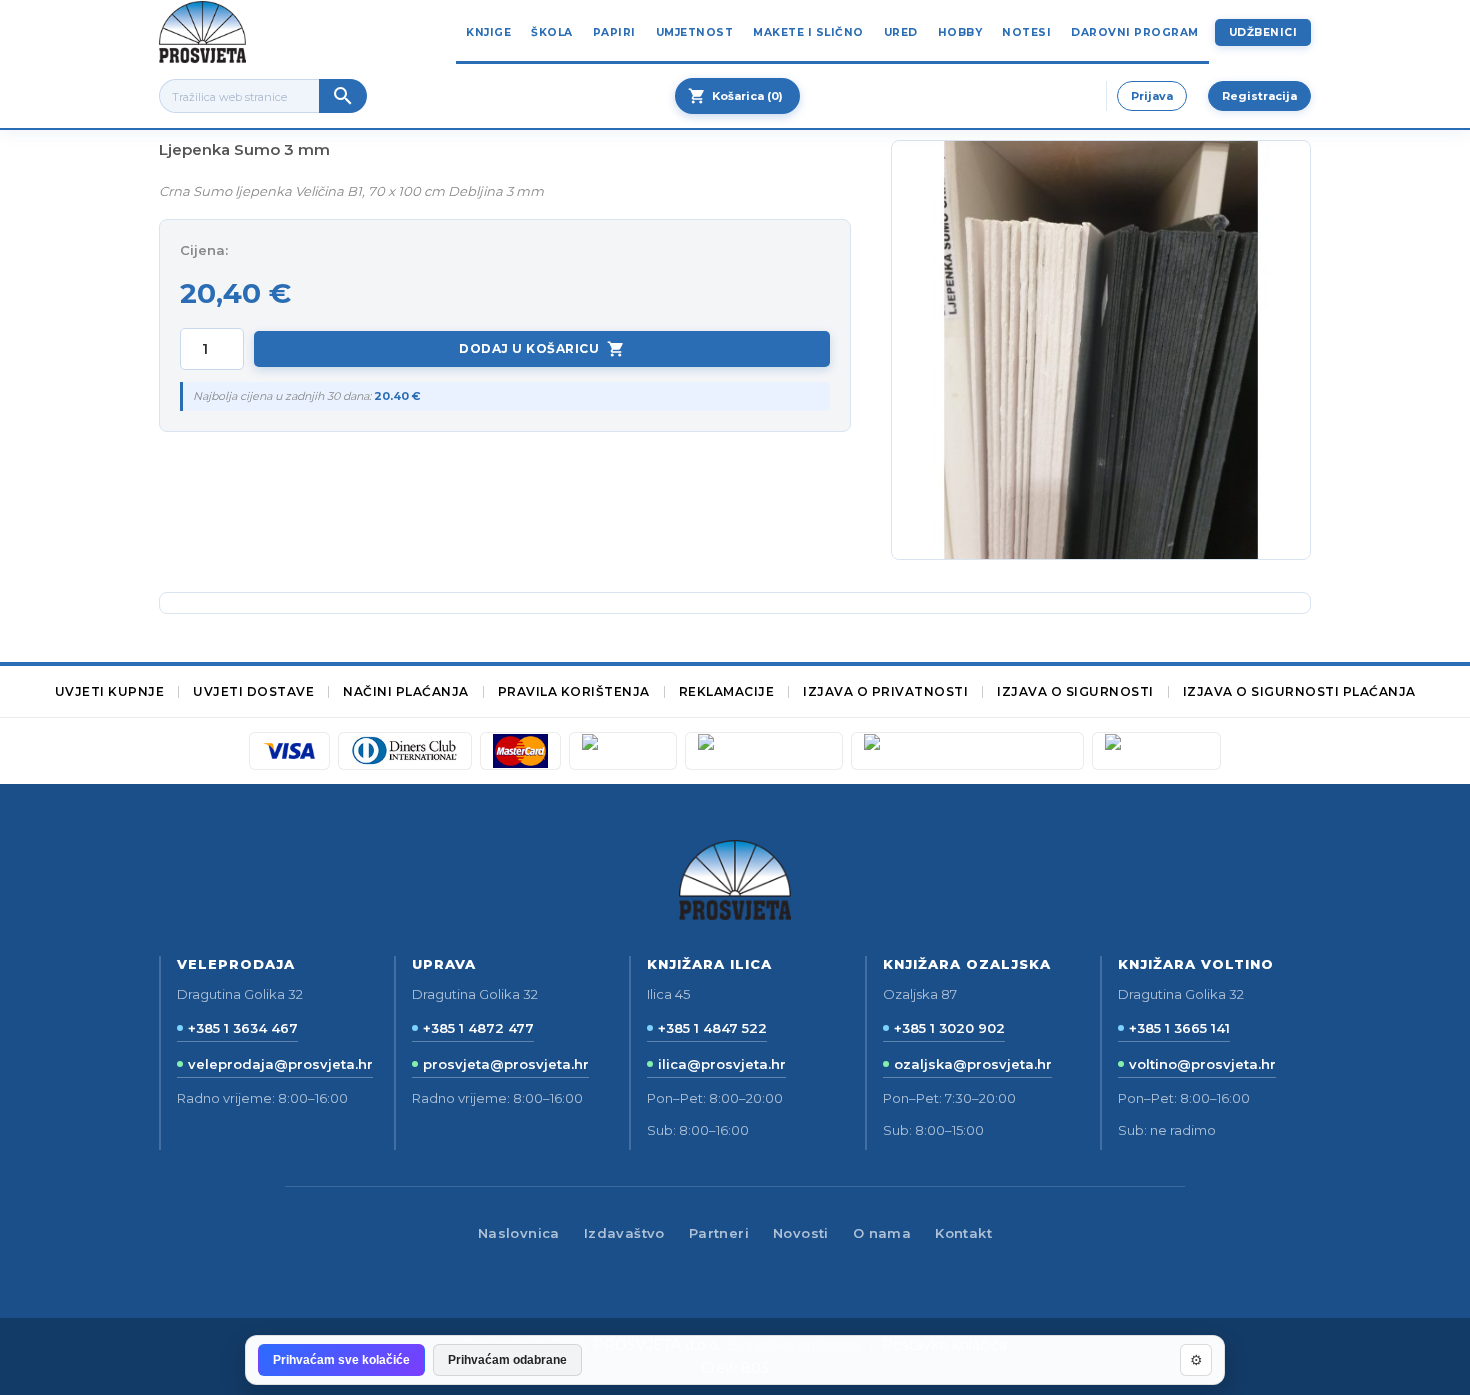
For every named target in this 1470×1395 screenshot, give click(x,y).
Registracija (1259, 96)
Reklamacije (727, 691)
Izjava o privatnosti (885, 691)
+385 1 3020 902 (949, 1028)
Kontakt (963, 1233)
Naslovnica (519, 1233)
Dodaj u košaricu (542, 349)
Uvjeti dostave (253, 691)
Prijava (1152, 96)
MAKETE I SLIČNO (808, 32)
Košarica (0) (735, 96)
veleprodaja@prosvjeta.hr (280, 1064)
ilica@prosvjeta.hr (722, 1064)
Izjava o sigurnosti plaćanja (1299, 691)
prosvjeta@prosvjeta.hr (506, 1064)
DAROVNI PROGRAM (1135, 32)
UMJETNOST (695, 32)
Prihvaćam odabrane (507, 1360)
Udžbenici (1263, 32)
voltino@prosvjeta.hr (1202, 1064)
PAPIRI (614, 32)
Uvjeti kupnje (110, 691)
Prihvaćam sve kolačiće (341, 1360)
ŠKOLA (552, 32)
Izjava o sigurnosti (1075, 691)
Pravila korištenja (574, 691)
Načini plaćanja (406, 691)
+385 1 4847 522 (712, 1028)
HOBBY (960, 32)
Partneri (719, 1233)
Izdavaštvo (624, 1233)
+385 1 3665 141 (1179, 1028)
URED (901, 32)
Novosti (801, 1233)
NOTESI (1026, 32)
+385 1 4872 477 (478, 1028)
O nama (882, 1233)
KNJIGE (488, 32)
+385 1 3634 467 (243, 1028)
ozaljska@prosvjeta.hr (973, 1064)
